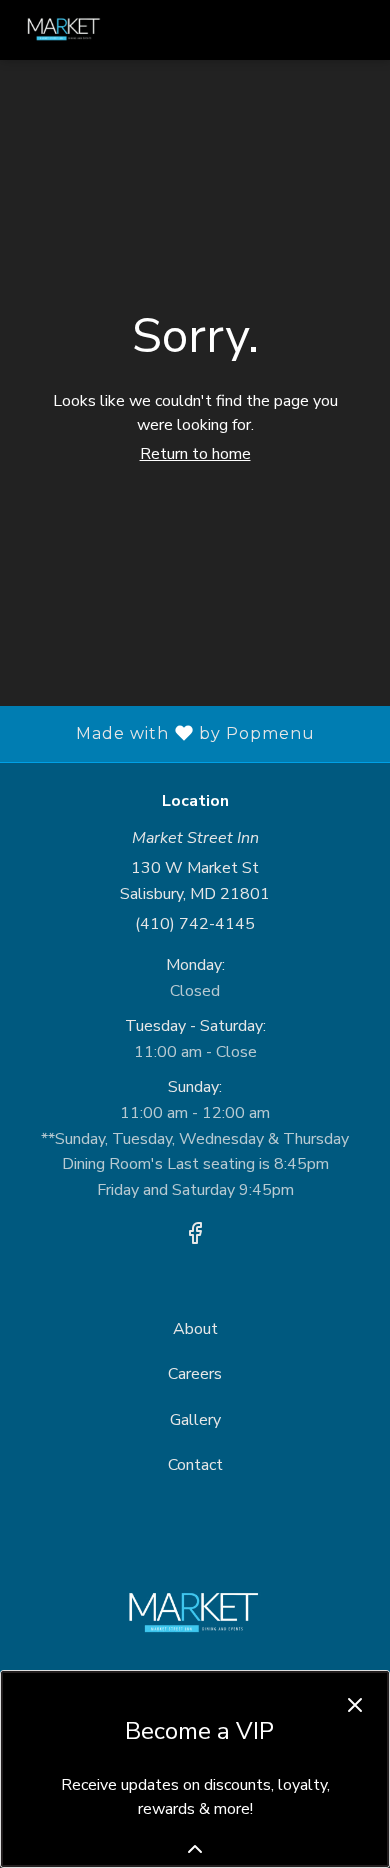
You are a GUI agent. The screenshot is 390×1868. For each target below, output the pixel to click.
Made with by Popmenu (165, 734)
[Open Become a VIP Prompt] (195, 1849)
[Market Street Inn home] (106, 30)
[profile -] (312, 29)
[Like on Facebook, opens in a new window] (195, 1237)
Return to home (195, 454)
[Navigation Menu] (362, 30)
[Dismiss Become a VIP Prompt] (355, 1705)
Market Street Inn (195, 1614)
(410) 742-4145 (195, 924)
